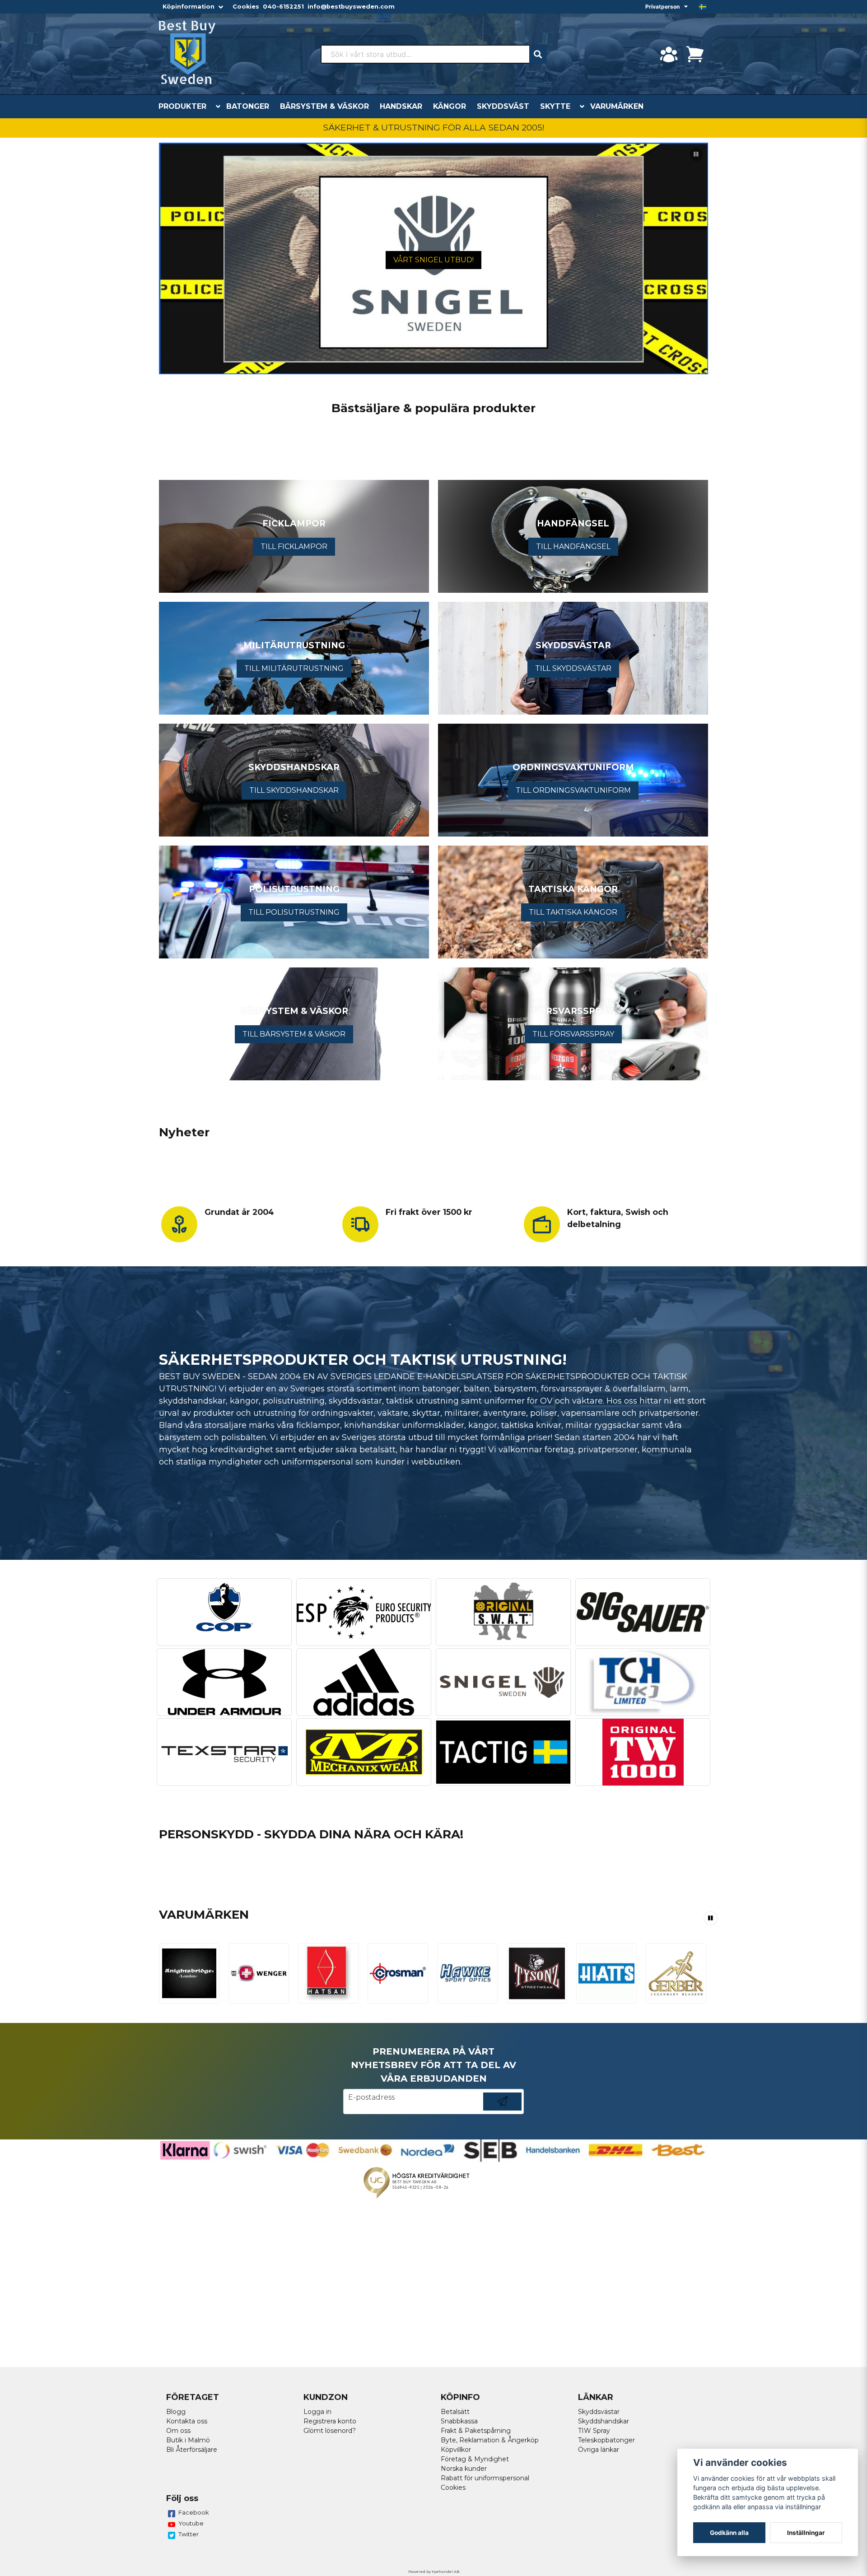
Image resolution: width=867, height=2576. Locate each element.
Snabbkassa (459, 2421)
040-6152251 (283, 7)
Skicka (502, 2110)
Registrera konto (330, 2421)
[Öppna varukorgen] (695, 54)
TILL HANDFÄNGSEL (573, 546)
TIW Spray (594, 2431)
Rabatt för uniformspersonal (485, 2478)
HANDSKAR (401, 106)
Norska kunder (464, 2469)
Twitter (189, 2534)
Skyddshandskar (604, 2421)
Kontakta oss (187, 2421)
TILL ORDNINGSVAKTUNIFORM (573, 790)
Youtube (191, 2523)
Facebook (194, 2512)
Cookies (246, 7)
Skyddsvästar (599, 2412)
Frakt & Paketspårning (476, 2431)
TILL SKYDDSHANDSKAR (294, 790)
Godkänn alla (729, 2533)
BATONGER (248, 106)
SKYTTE (555, 106)
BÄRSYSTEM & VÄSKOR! (434, 260)
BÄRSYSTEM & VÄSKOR (324, 106)
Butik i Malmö (188, 2440)
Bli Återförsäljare (192, 2450)
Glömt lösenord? (330, 2431)
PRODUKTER (182, 106)
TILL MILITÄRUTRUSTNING (294, 668)
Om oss (178, 2431)
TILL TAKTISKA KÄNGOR (573, 912)
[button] (703, 7)
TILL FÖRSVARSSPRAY (573, 1034)
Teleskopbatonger (606, 2440)
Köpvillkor (456, 2450)
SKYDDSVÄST (503, 106)
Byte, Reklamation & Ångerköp (490, 2440)
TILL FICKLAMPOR (294, 546)
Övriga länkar (599, 2450)
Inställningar (806, 2533)
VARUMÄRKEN (617, 106)
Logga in (317, 2412)
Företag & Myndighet (475, 2459)
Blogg (176, 2412)
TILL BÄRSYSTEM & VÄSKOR (294, 1034)
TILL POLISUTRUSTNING (294, 912)
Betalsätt (455, 2412)
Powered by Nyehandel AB (434, 2571)
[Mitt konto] (669, 54)
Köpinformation (189, 7)
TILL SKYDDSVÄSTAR (573, 668)
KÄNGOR (450, 106)
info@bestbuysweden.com (351, 7)
